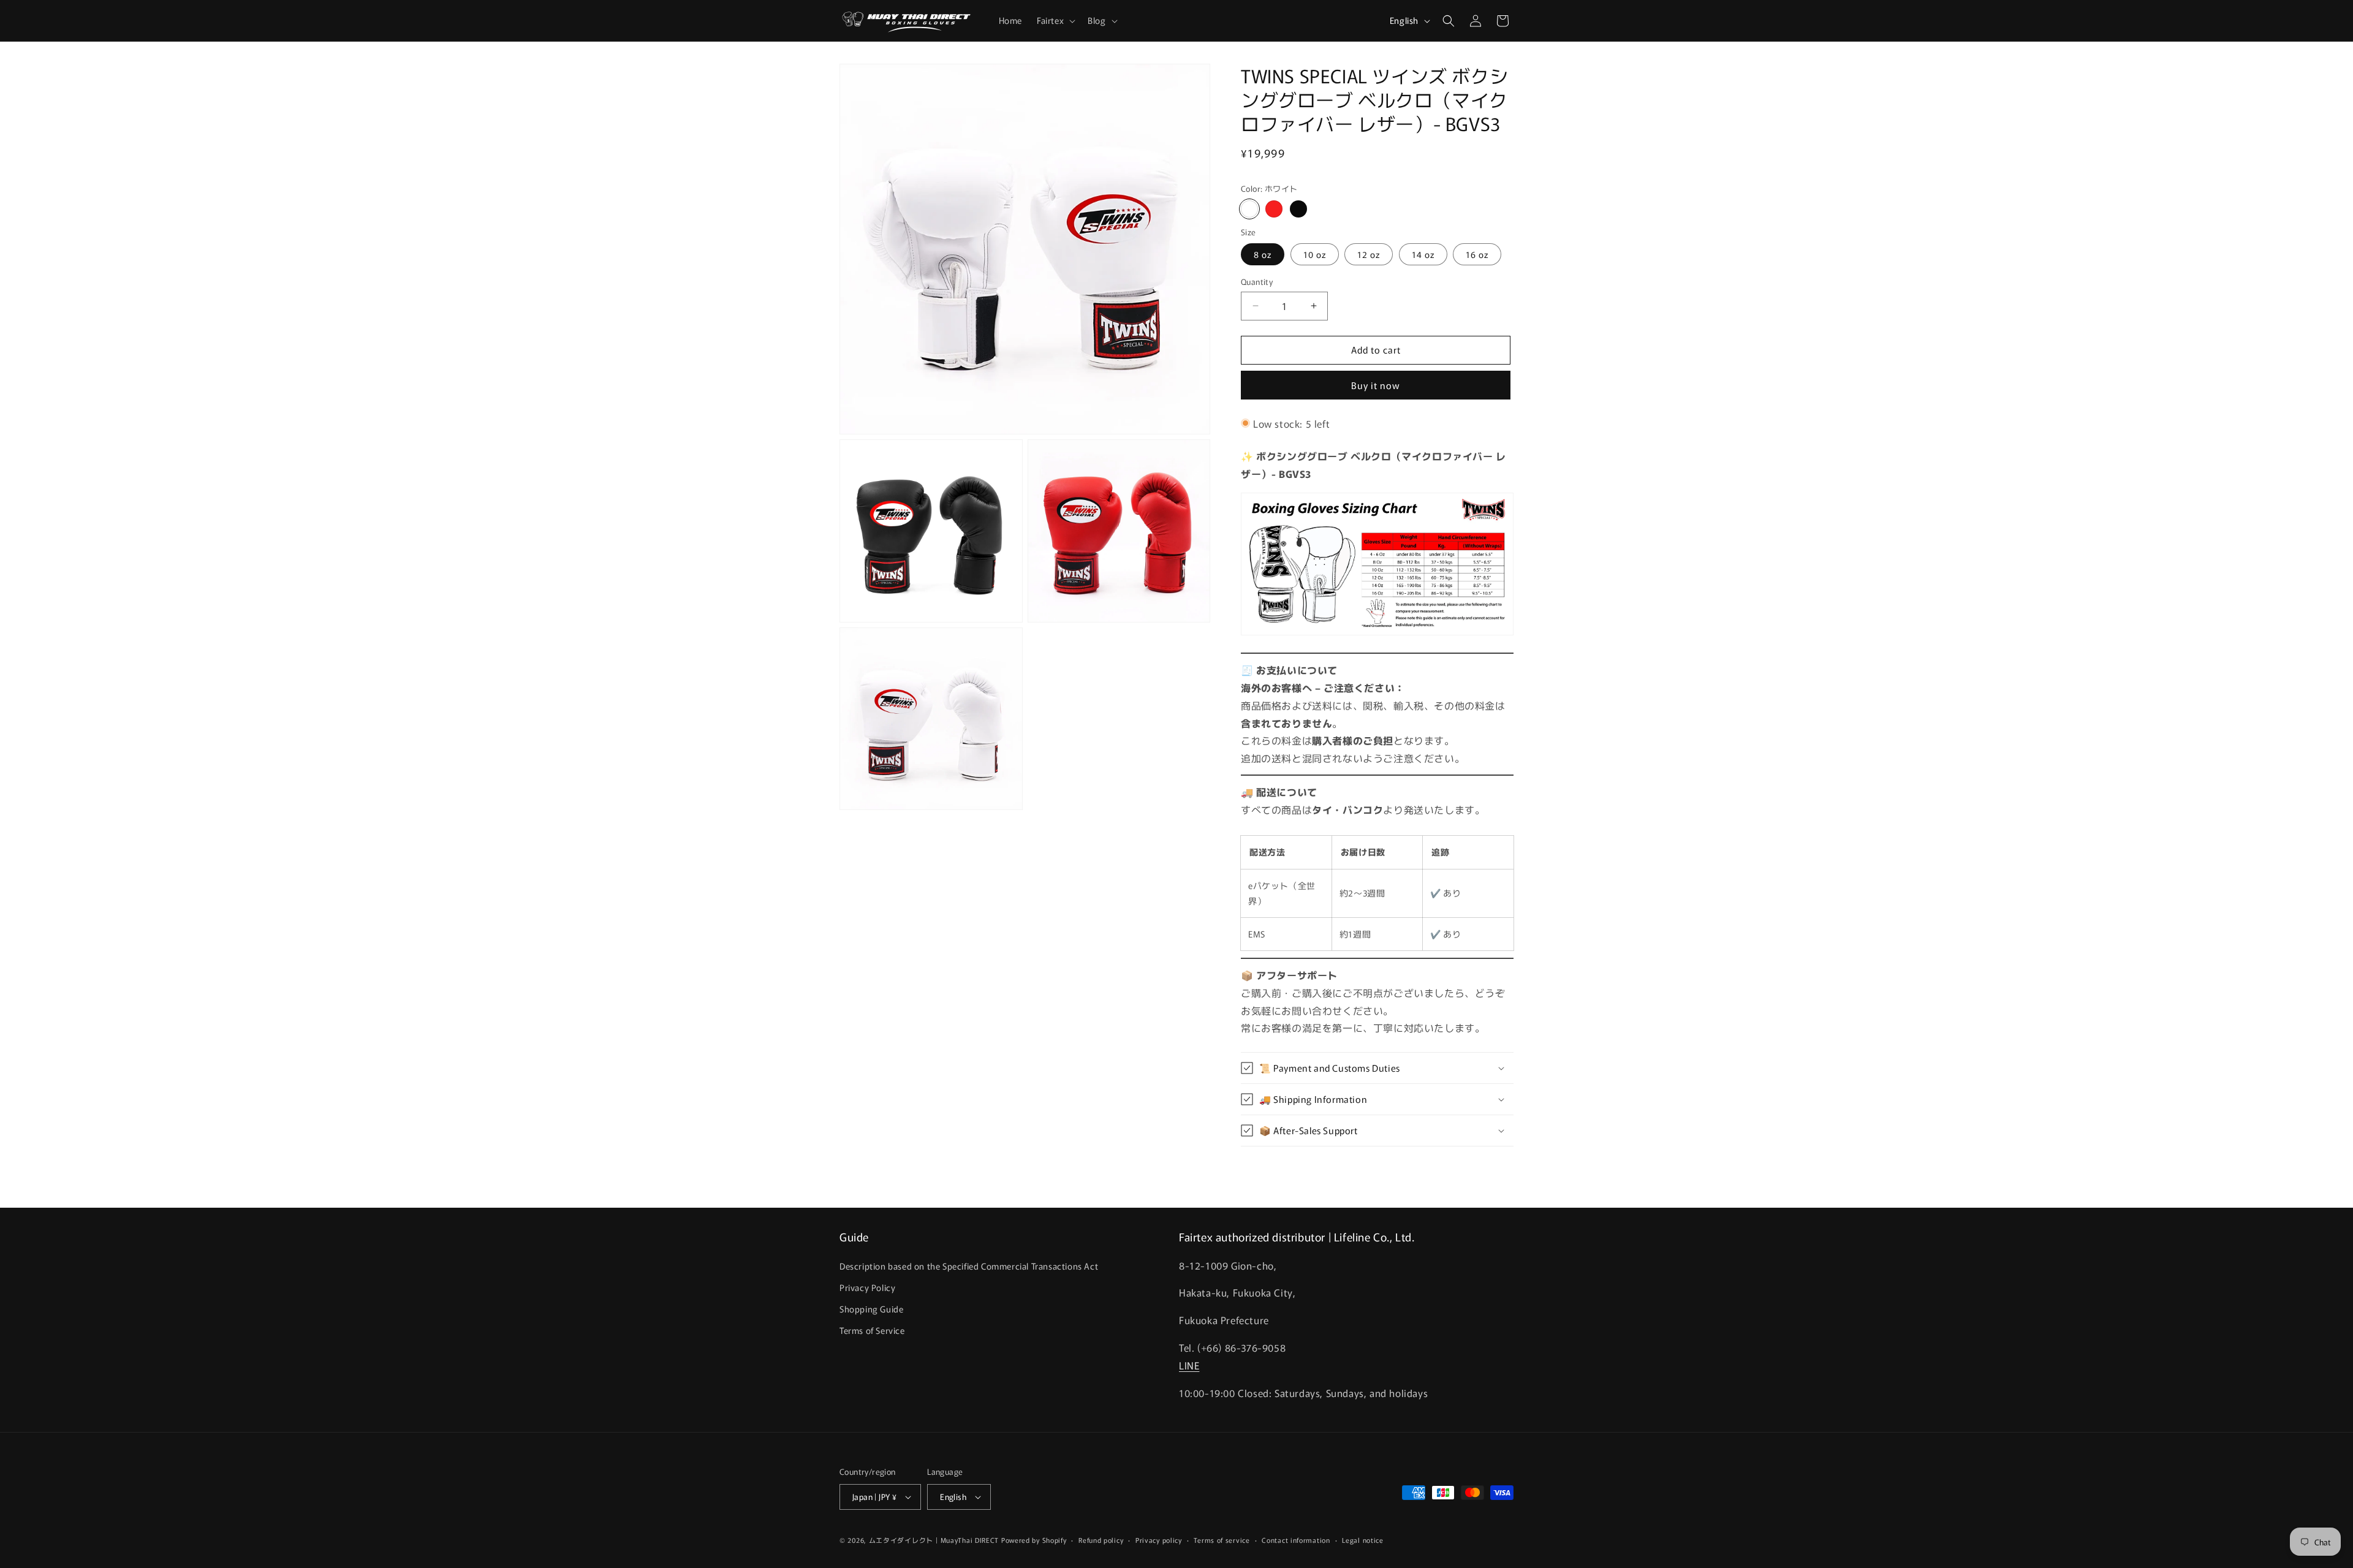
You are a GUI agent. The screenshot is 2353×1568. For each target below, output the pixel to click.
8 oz (1263, 254)
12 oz (1369, 254)
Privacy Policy (867, 1287)
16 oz (1477, 254)
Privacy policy (1159, 1540)
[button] (1055, 20)
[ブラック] (1298, 209)
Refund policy (1101, 1540)
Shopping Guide (871, 1309)
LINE (1189, 1365)
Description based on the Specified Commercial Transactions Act (969, 1266)
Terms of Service (872, 1330)
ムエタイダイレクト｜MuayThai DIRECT (934, 1540)
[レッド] (1274, 209)
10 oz (1315, 254)
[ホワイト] (1249, 209)
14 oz (1423, 254)
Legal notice (1362, 1540)
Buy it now (1376, 385)
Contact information (1296, 1540)
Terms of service (1222, 1540)
